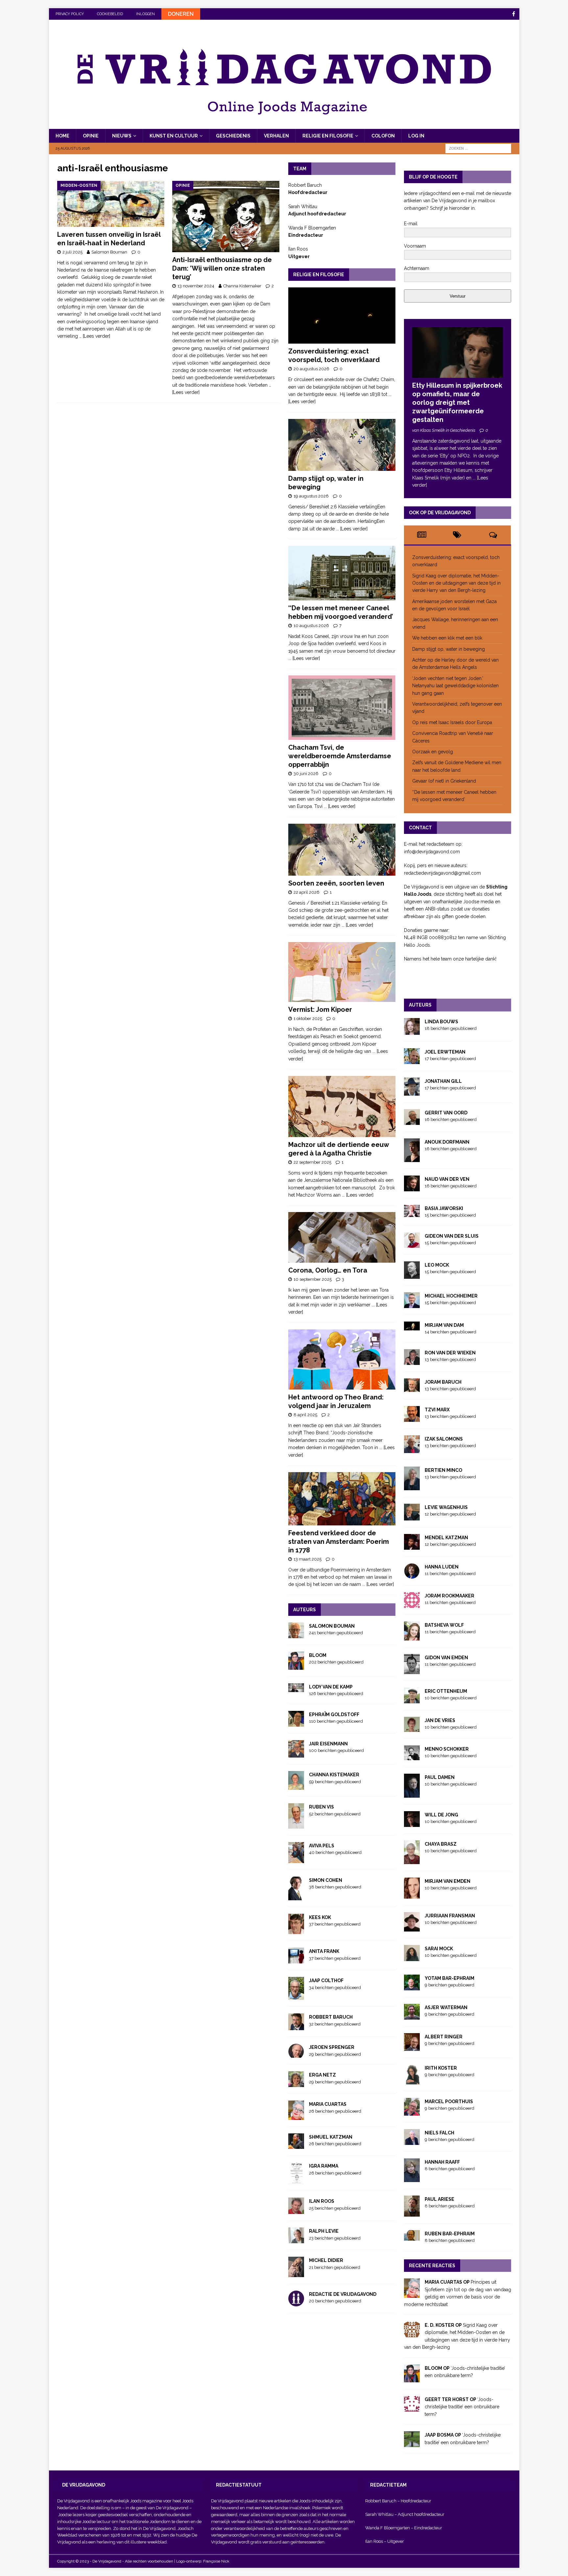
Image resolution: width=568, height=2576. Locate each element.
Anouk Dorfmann (447, 1142)
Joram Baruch (443, 1382)
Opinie (91, 136)
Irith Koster (441, 2068)
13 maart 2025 (308, 1559)
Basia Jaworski (444, 1208)
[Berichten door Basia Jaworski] (412, 1213)
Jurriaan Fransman (450, 1916)
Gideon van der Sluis (452, 1236)
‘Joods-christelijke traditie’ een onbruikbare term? (462, 2407)
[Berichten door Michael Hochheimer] (412, 1304)
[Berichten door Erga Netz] (296, 2083)
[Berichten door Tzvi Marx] (412, 1418)
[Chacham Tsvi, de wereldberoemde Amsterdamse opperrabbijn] (342, 708)
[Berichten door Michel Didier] (296, 2273)
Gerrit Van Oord (446, 1113)
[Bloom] (412, 2379)
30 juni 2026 (306, 774)
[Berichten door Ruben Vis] (296, 1825)
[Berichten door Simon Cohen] (296, 1896)
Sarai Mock (439, 1949)
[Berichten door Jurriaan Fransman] (412, 1928)
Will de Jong (441, 1815)
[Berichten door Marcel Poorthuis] (412, 2112)
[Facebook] (514, 14)
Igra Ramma (324, 2166)
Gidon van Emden (446, 1658)
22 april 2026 (307, 892)
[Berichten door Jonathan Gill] (412, 1092)
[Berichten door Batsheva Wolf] (412, 1637)
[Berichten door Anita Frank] (296, 1960)
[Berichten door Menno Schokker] (412, 1756)
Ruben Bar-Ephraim (450, 2234)
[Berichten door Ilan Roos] (296, 2210)
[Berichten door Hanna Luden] (412, 1575)
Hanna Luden (442, 1567)
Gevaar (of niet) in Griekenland (445, 781)
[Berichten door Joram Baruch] (412, 1388)
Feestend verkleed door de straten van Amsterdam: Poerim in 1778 (339, 1542)
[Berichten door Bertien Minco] (412, 1487)
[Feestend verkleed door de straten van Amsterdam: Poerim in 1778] (342, 1499)
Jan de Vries (440, 1720)
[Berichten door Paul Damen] (412, 1794)
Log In (416, 136)
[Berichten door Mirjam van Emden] (412, 1895)
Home (62, 136)
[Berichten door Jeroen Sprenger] (296, 2054)
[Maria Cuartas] (412, 2294)
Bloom (318, 1655)
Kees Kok (320, 1917)
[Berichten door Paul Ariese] (412, 2213)
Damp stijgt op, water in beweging (449, 649)
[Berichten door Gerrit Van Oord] (412, 1121)
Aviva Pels (322, 1846)
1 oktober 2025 (308, 1019)
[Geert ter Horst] (412, 2408)
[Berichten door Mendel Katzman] (412, 1546)
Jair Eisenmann (328, 1744)
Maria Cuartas (328, 2104)
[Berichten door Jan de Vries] (412, 1728)
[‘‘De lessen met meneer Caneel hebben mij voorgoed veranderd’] (342, 573)
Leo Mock (437, 1265)
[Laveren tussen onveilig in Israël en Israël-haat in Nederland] (111, 204)
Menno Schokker (447, 1749)
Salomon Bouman (109, 252)
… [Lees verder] (95, 336)
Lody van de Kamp (331, 1687)
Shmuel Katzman (331, 2137)
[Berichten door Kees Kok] (296, 1931)
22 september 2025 (312, 1162)
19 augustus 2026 (311, 496)
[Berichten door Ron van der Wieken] (412, 1361)
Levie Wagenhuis (446, 1507)
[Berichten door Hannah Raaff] (412, 2178)
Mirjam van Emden (448, 1881)
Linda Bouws (441, 1022)
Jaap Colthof (326, 1981)
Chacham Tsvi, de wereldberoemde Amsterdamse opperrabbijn (340, 756)
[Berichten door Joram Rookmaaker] (412, 1604)
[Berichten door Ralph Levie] (296, 2240)
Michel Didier (326, 2260)
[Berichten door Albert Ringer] (412, 2047)
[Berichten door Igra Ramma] (296, 2180)
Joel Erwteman (445, 1052)
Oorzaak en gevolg (433, 752)
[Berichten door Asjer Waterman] (412, 2016)
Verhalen (276, 136)
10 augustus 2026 (311, 626)
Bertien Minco (443, 1470)
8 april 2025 (305, 1415)
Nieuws (122, 136)
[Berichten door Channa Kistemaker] (296, 1786)
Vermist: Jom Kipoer (320, 1009)
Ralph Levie (324, 2231)
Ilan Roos (322, 2201)
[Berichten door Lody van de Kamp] (296, 1688)
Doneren (181, 14)
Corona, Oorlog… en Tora (328, 1270)
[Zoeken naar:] (478, 148)
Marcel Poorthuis (449, 2102)
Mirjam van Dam (444, 1325)
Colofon (383, 136)
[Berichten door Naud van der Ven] (412, 1187)
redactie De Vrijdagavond (343, 2294)
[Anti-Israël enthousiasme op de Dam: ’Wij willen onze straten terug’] (226, 217)
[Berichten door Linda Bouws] (412, 1031)
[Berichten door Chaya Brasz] (412, 1860)
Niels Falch (439, 2133)
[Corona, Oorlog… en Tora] (342, 1237)
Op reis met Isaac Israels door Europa (453, 722)
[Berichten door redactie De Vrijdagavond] (296, 2303)
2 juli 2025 (72, 252)
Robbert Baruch (331, 2017)
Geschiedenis (233, 136)
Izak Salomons (444, 1439)
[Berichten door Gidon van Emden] (412, 1670)
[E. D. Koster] (412, 2334)
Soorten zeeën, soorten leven (336, 883)
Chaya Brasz (441, 1844)
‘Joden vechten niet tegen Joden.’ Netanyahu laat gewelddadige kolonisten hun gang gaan (455, 686)
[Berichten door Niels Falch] (412, 2141)
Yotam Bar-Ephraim (450, 1978)
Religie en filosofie (328, 136)
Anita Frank (324, 1951)
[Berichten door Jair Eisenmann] (296, 1754)
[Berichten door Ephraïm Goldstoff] (296, 1723)
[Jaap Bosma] (412, 2443)
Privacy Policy (70, 14)
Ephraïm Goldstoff (334, 1714)
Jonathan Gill (443, 1081)
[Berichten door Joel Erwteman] (412, 1060)
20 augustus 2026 (311, 369)
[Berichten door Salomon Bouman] (296, 1635)
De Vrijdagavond (173, 2508)
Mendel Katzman (446, 1538)
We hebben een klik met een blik (447, 638)
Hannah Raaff (442, 2162)
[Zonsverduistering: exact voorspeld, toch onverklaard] (342, 316)
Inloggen (145, 14)
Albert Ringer (444, 2037)
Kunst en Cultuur (174, 136)
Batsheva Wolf (444, 1625)
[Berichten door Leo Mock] (412, 1275)
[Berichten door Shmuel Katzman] (296, 2145)
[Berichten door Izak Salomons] (412, 1449)
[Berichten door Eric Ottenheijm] (412, 1699)
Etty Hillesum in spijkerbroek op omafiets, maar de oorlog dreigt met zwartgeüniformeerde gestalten (457, 402)
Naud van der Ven (447, 1179)
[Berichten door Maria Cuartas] (296, 2116)
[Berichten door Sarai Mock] (412, 1957)
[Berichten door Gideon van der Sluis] (412, 1244)
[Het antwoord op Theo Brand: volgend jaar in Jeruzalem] (342, 1360)
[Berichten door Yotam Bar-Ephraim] (412, 1986)
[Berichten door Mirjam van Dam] (412, 1327)
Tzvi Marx (437, 1410)
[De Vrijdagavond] (284, 125)
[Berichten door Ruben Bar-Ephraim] (412, 2237)
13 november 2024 (196, 286)
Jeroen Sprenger (332, 2047)
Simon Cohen (326, 1880)
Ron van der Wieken (450, 1353)
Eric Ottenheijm (446, 1691)
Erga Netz (322, 2075)
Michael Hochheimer (451, 1296)
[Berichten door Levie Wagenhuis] (412, 1517)
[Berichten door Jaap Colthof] (296, 1996)
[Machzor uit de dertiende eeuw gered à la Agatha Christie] (342, 1106)
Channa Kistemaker (242, 286)
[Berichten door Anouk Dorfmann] (412, 1158)
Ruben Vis (321, 1807)
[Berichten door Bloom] (296, 1666)
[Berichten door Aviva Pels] (296, 1859)
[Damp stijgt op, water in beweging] (342, 445)
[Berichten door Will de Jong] (412, 1823)
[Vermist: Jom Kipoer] (342, 972)
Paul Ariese (439, 2199)
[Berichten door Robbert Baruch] (296, 2027)
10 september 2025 (313, 1279)
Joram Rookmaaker (450, 1596)
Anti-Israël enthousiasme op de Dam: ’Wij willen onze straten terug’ (222, 268)
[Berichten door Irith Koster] (412, 2080)
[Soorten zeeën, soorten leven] (342, 850)
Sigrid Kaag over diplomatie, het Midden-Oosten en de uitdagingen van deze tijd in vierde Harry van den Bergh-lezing (456, 583)
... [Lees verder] (352, 529)
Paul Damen (440, 1777)
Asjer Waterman (446, 2007)
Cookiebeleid (110, 14)
